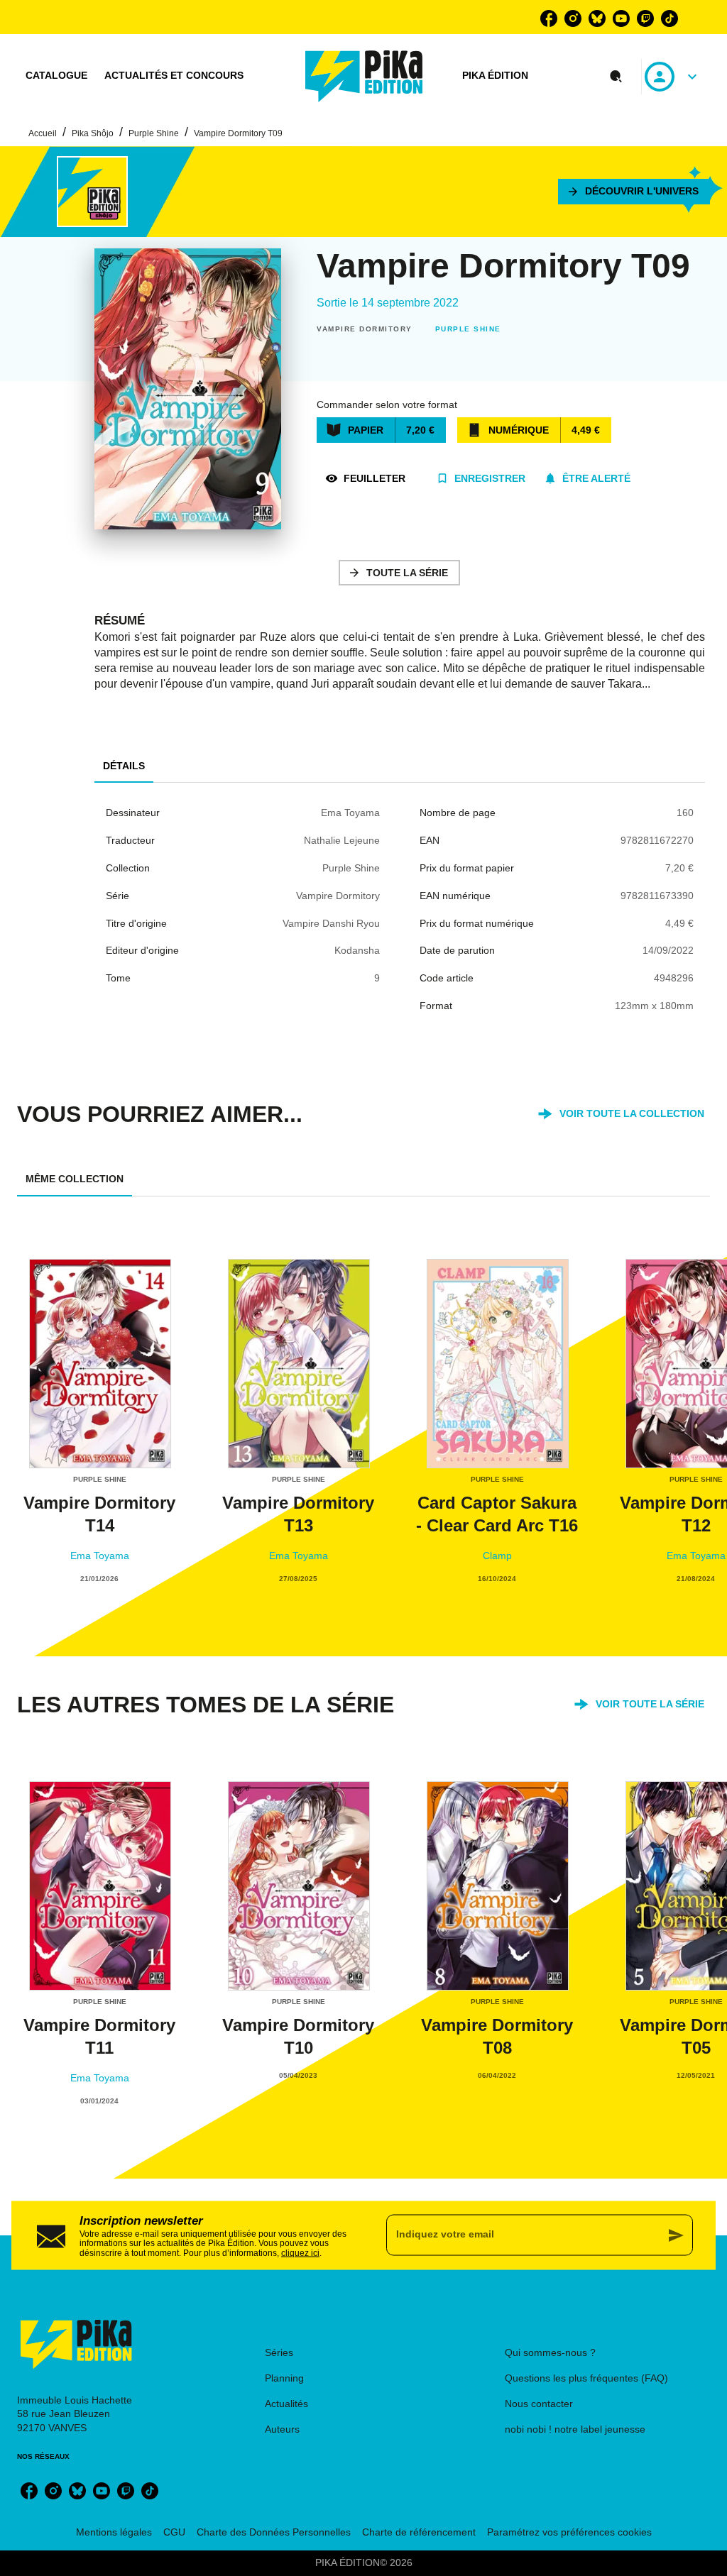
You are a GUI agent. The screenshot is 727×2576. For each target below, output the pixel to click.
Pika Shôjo (93, 133)
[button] (634, 192)
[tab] (56, 76)
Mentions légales (114, 2532)
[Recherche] (616, 77)
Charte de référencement (419, 2532)
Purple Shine (154, 133)
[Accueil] (364, 76)
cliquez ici (300, 2253)
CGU (174, 2532)
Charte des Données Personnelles (274, 2532)
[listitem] (549, 18)
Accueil (43, 133)
